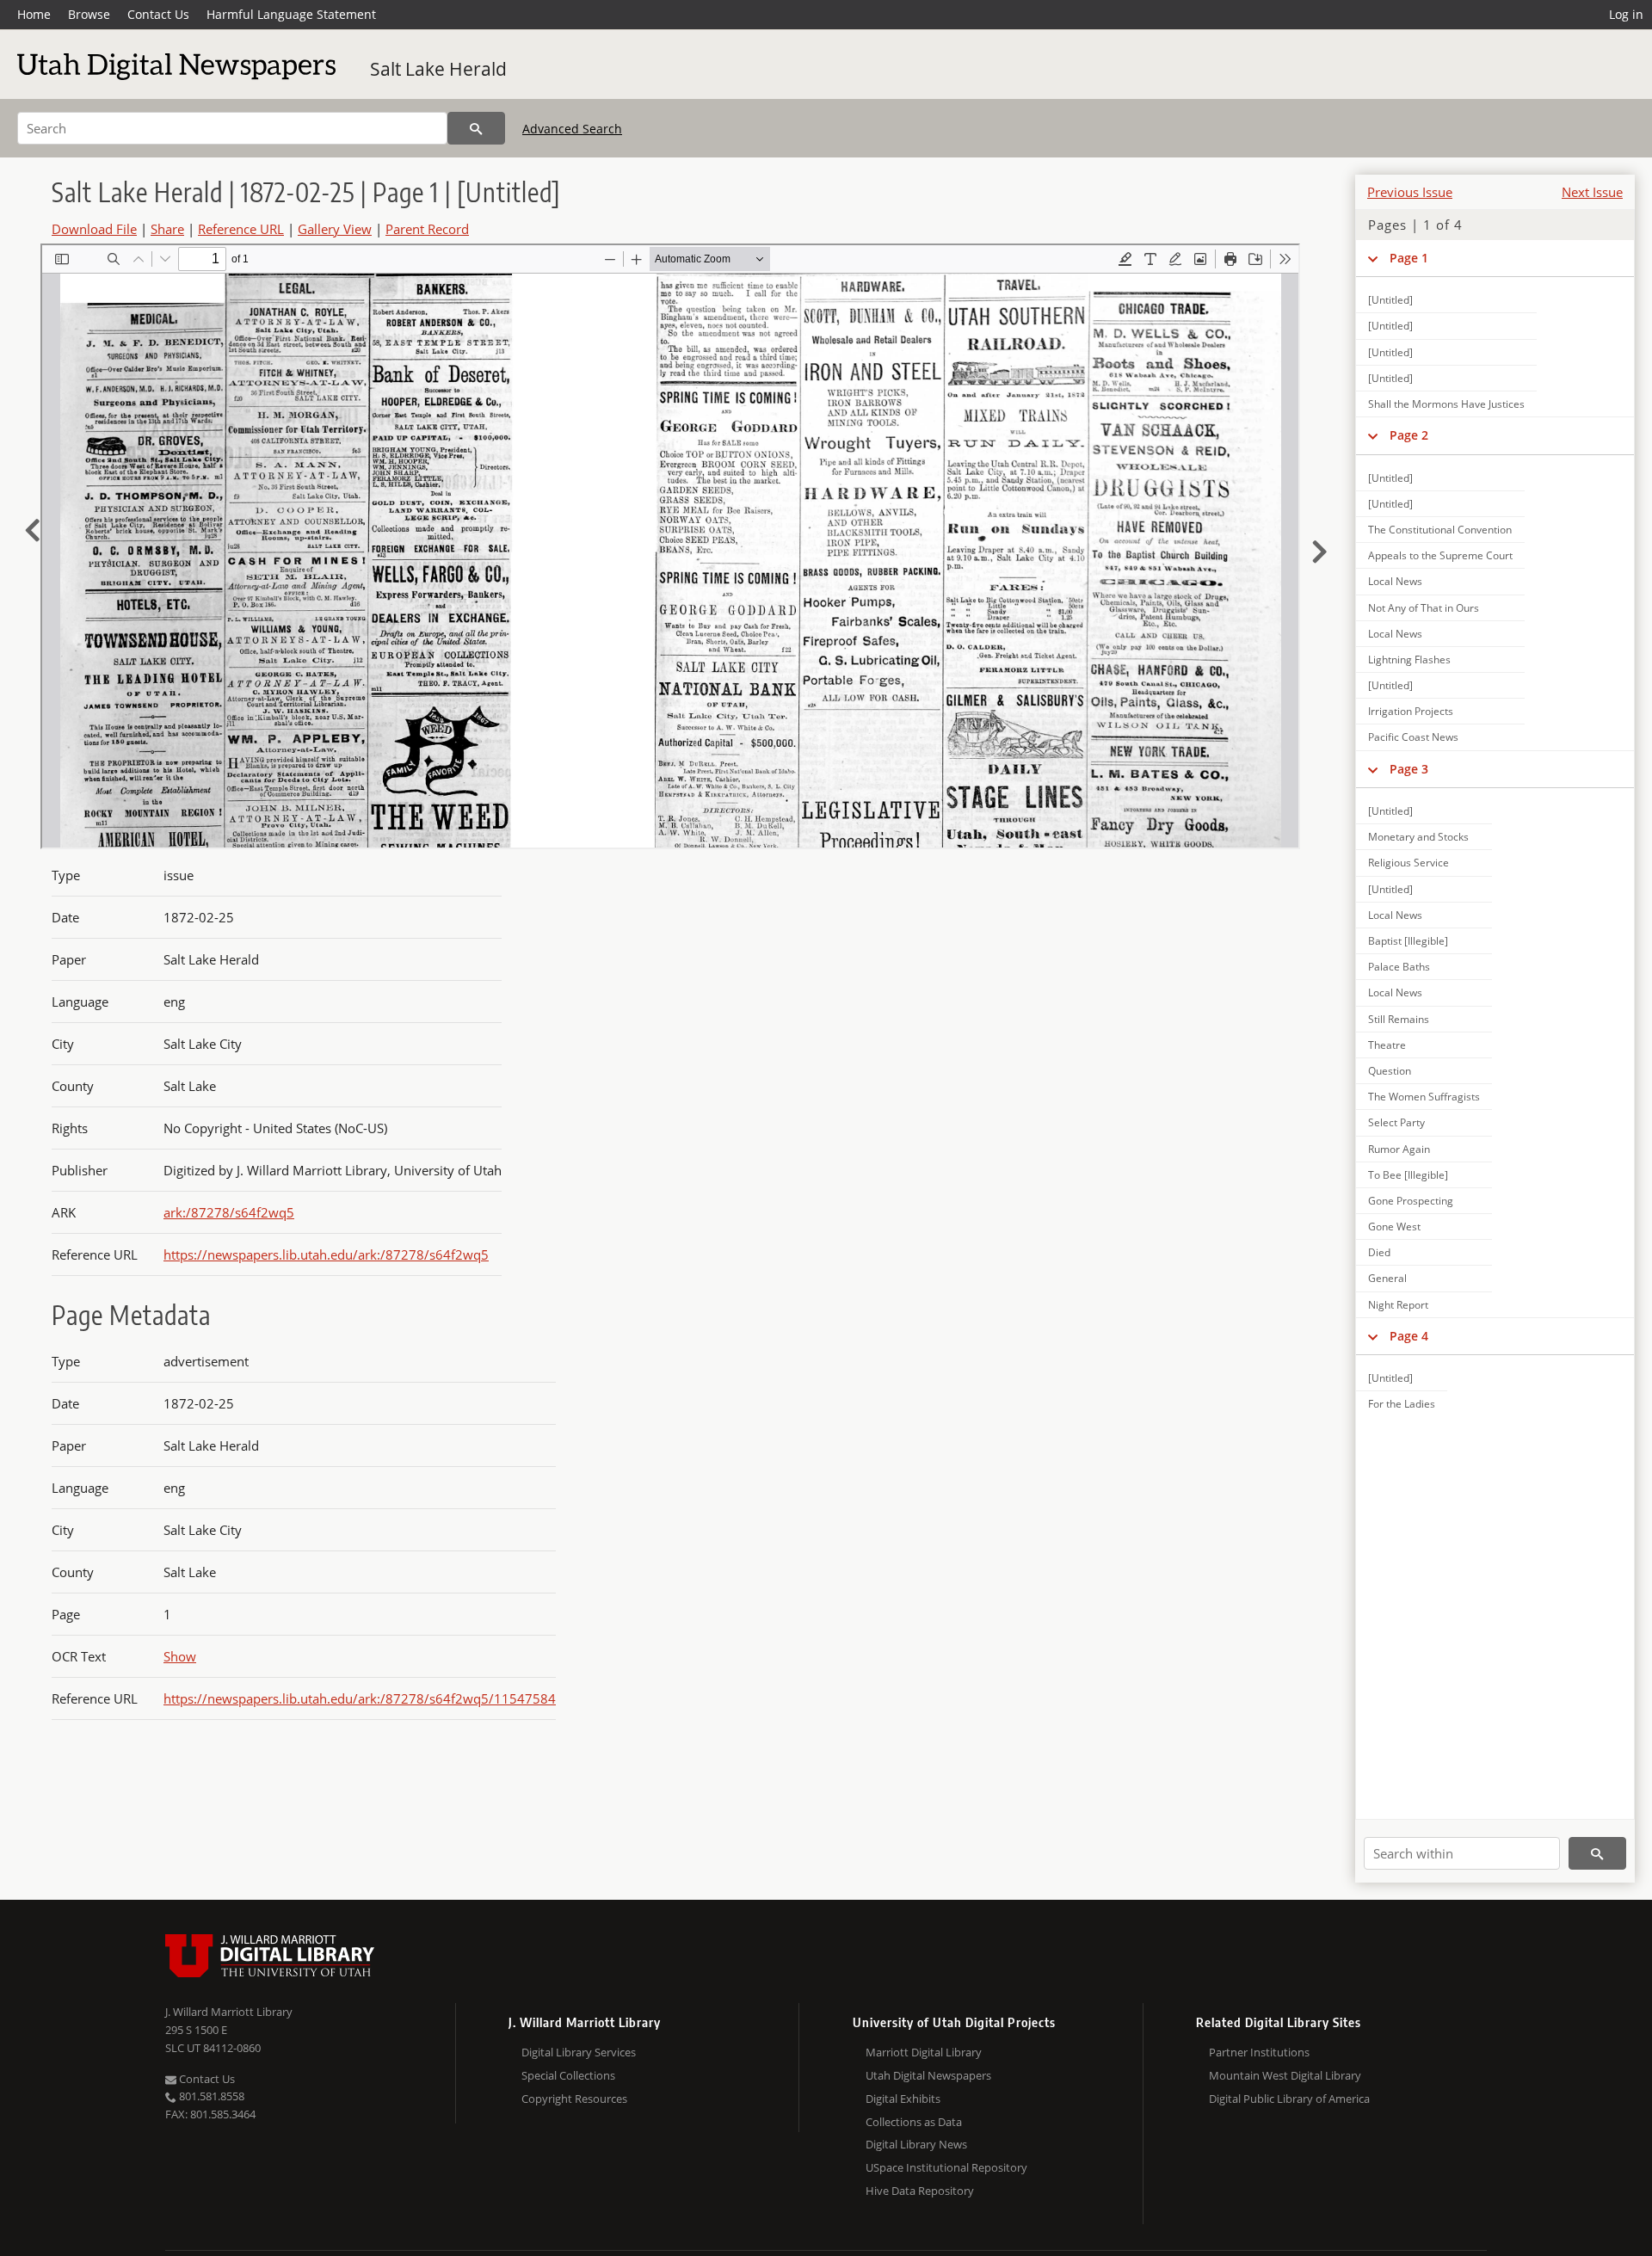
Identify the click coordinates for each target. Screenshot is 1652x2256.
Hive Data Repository (920, 2191)
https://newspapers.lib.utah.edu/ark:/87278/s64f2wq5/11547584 (360, 1698)
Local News (1395, 581)
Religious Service (1409, 863)
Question (1390, 1071)
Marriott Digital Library (924, 2052)
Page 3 (1409, 769)
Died (1379, 1252)
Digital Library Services (579, 2052)
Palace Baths (1399, 967)
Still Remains (1399, 1019)
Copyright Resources (574, 2099)
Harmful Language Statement (291, 14)
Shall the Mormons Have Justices (1446, 404)
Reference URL (241, 229)
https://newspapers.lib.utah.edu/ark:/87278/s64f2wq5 (326, 1254)
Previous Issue (1410, 192)
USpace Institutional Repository (946, 2167)
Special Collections (568, 2075)
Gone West (1394, 1227)
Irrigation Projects (1411, 711)
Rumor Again (1399, 1149)
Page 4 (1409, 1336)
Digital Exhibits (903, 2099)
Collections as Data (914, 2122)
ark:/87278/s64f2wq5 (229, 1212)
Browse (89, 14)
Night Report (1398, 1305)
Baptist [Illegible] (1408, 941)
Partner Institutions (1259, 2052)
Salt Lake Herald (438, 69)
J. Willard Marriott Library (229, 2012)
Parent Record (427, 229)
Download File (94, 229)
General (1387, 1278)
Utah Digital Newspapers (928, 2075)
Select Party (1396, 1122)
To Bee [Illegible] (1408, 1175)
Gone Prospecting (1411, 1201)
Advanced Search (572, 129)
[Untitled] (1390, 300)
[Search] (476, 128)
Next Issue (1592, 192)
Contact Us (158, 14)
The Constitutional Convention (1440, 530)
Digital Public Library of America (1289, 2099)
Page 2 (1409, 435)
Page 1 (1409, 258)
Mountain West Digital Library (1285, 2075)
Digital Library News (916, 2144)
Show (180, 1656)
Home (34, 14)
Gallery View (335, 229)
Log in (1626, 14)
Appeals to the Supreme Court (1440, 555)
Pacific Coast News (1413, 737)
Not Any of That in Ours (1424, 608)
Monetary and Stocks (1418, 837)
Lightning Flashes (1409, 660)
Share (167, 229)
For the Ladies (1402, 1404)
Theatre (1387, 1045)
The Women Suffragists (1424, 1097)
